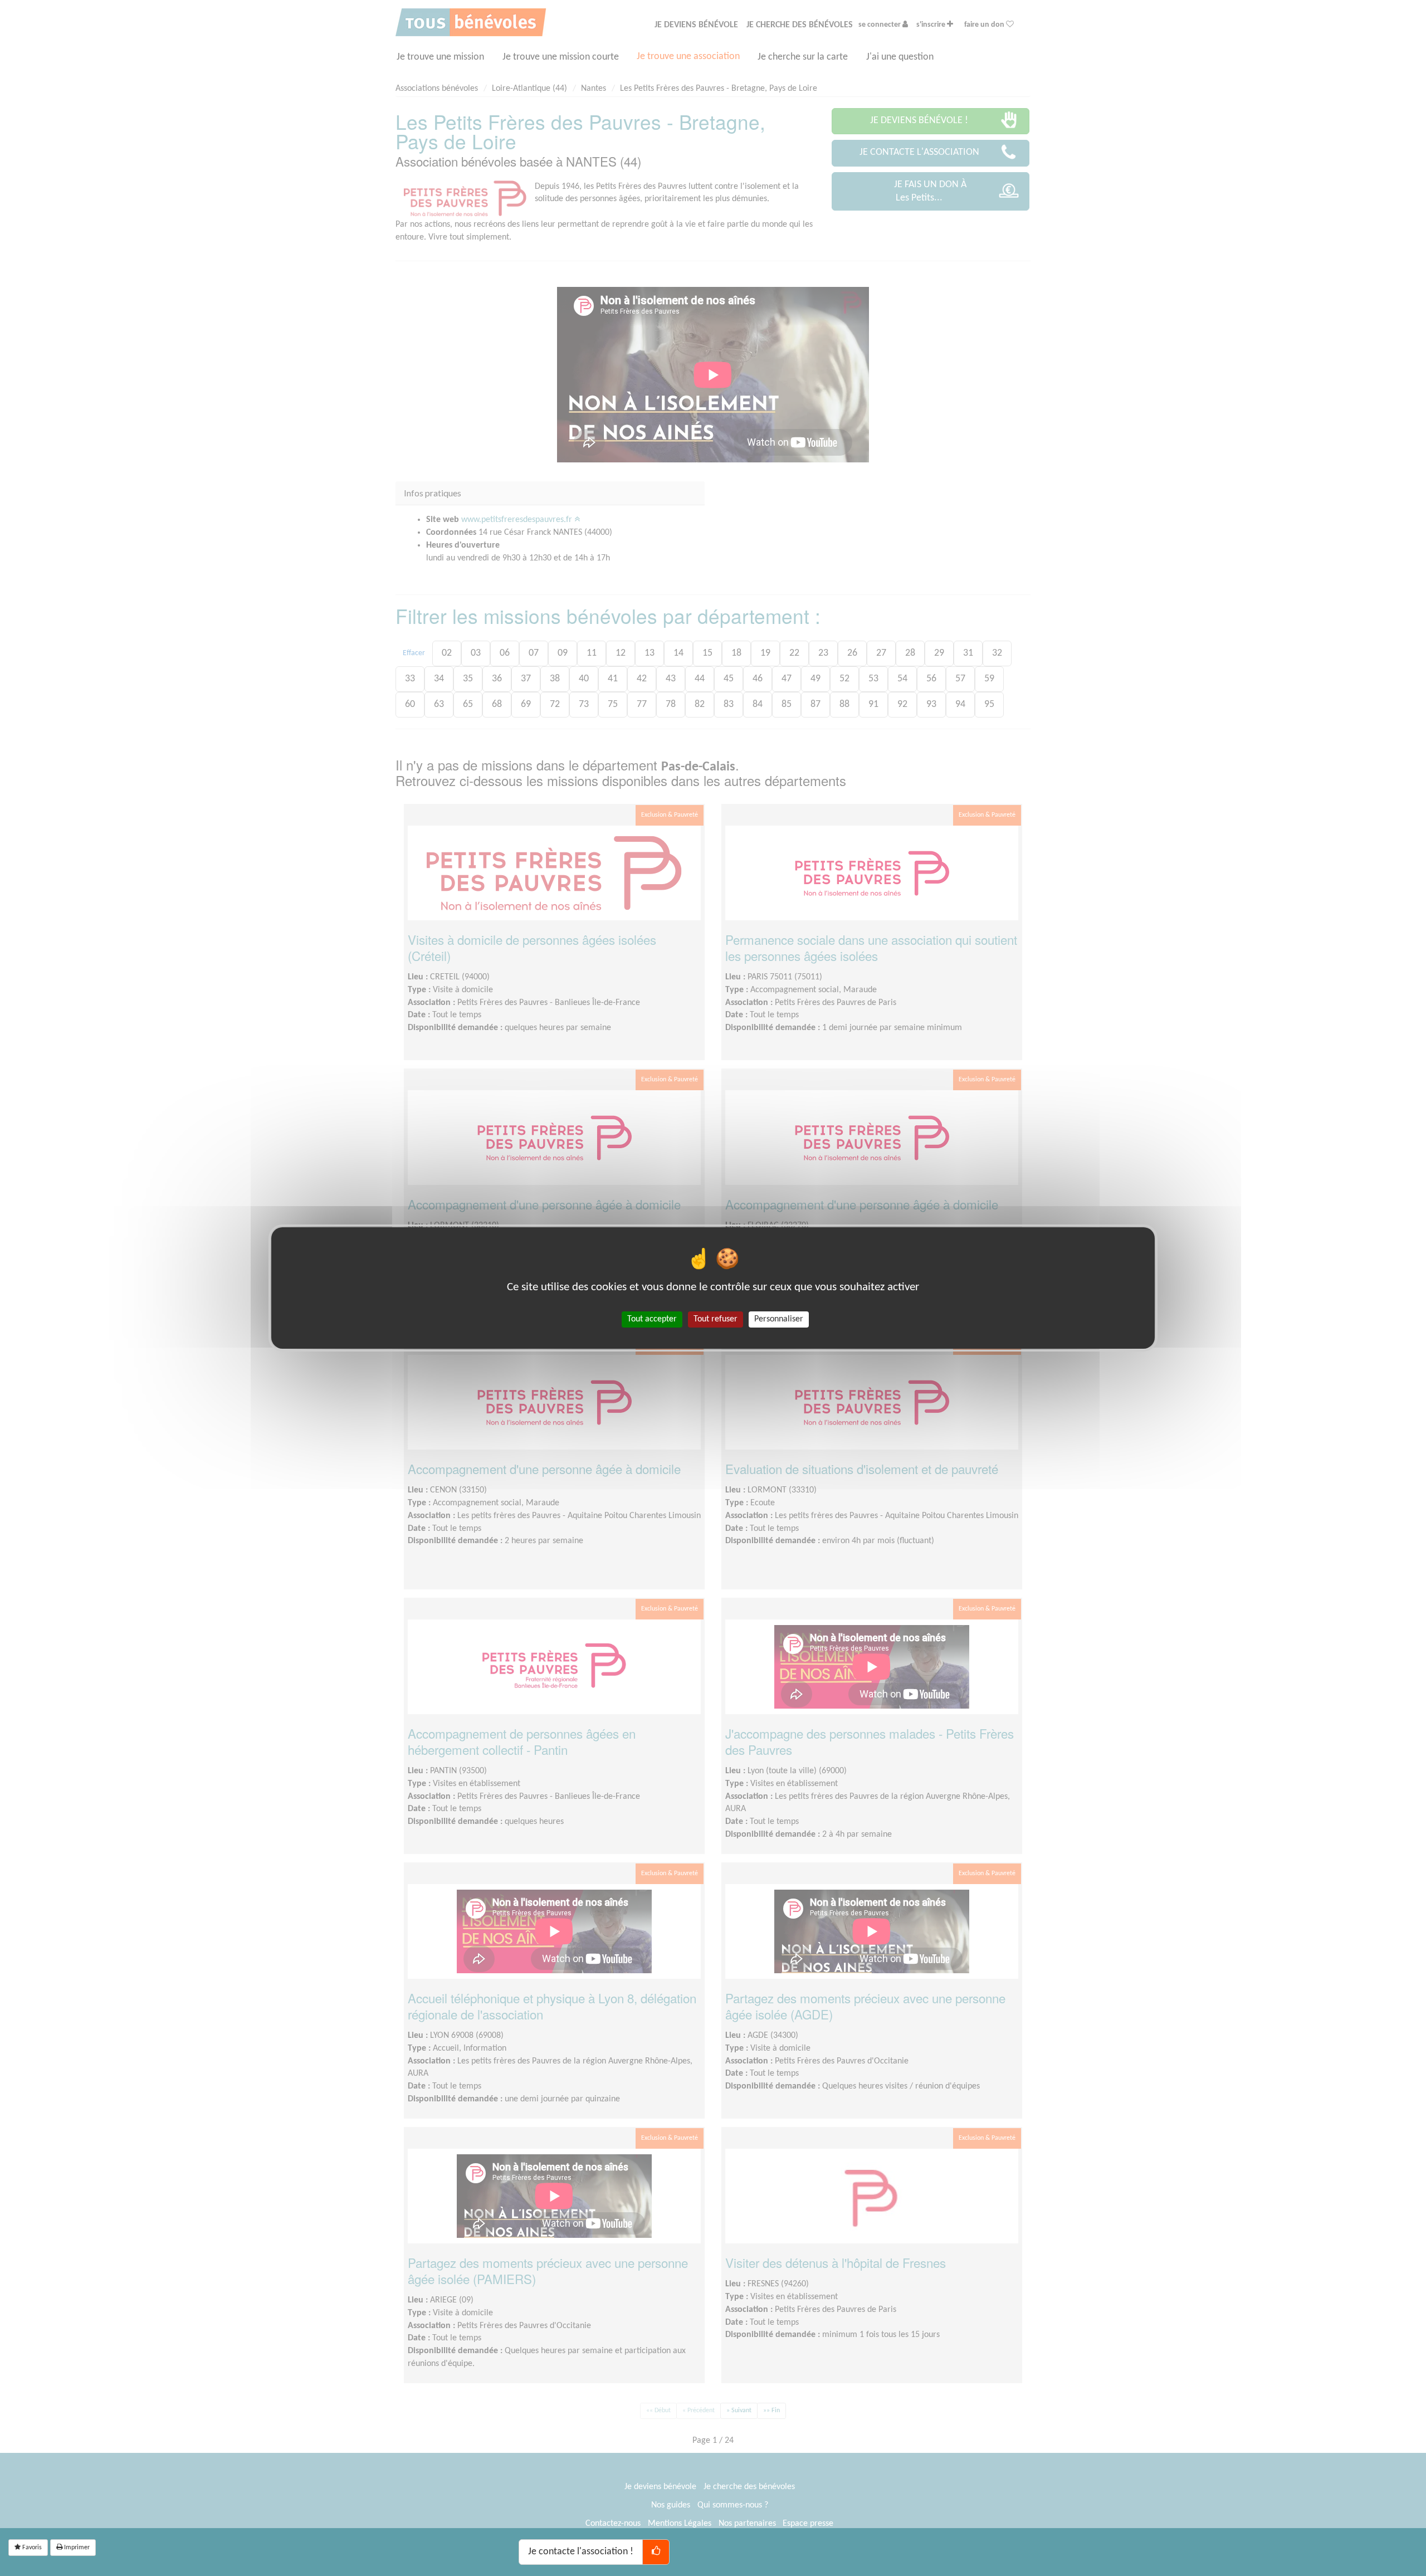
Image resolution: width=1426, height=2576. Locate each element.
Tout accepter (652, 1319)
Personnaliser (779, 1319)
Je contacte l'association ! (581, 2552)
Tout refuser (716, 1319)
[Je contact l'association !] (656, 2552)
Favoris (31, 2548)
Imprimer (76, 2548)
